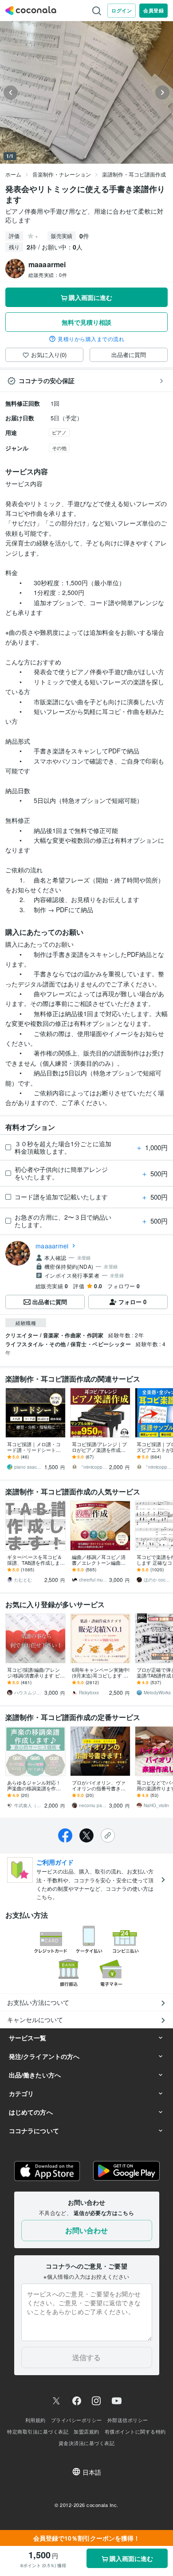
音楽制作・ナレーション (62, 174)
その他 (59, 448)
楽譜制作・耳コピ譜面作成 (134, 174)
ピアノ (59, 432)
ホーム (13, 174)
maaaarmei (52, 1246)
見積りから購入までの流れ (91, 339)
